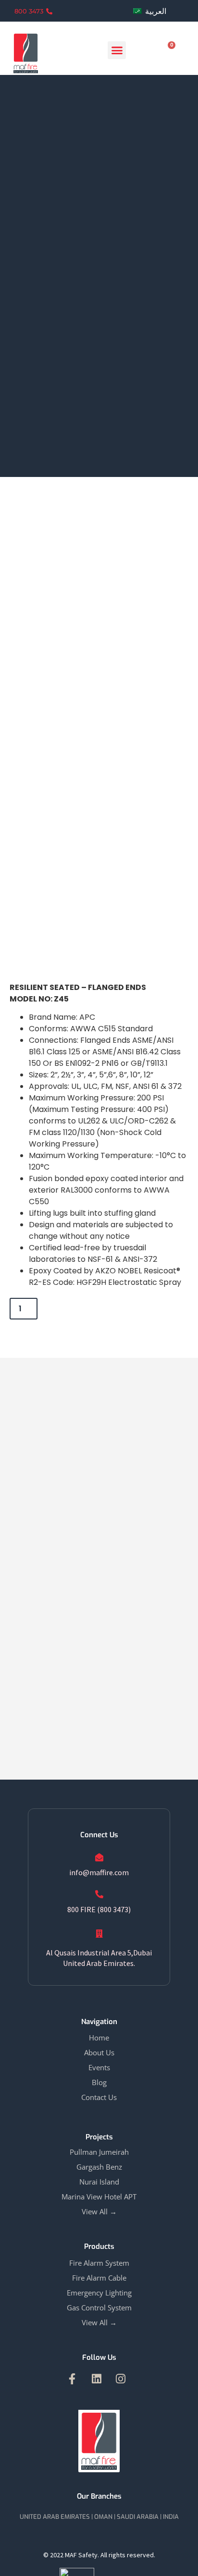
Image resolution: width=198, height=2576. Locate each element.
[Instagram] (121, 2379)
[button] (117, 50)
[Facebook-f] (72, 2379)
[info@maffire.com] (99, 1857)
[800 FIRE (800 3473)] (99, 1894)
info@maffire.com (99, 1872)
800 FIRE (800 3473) (99, 1909)
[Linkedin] (96, 2379)
